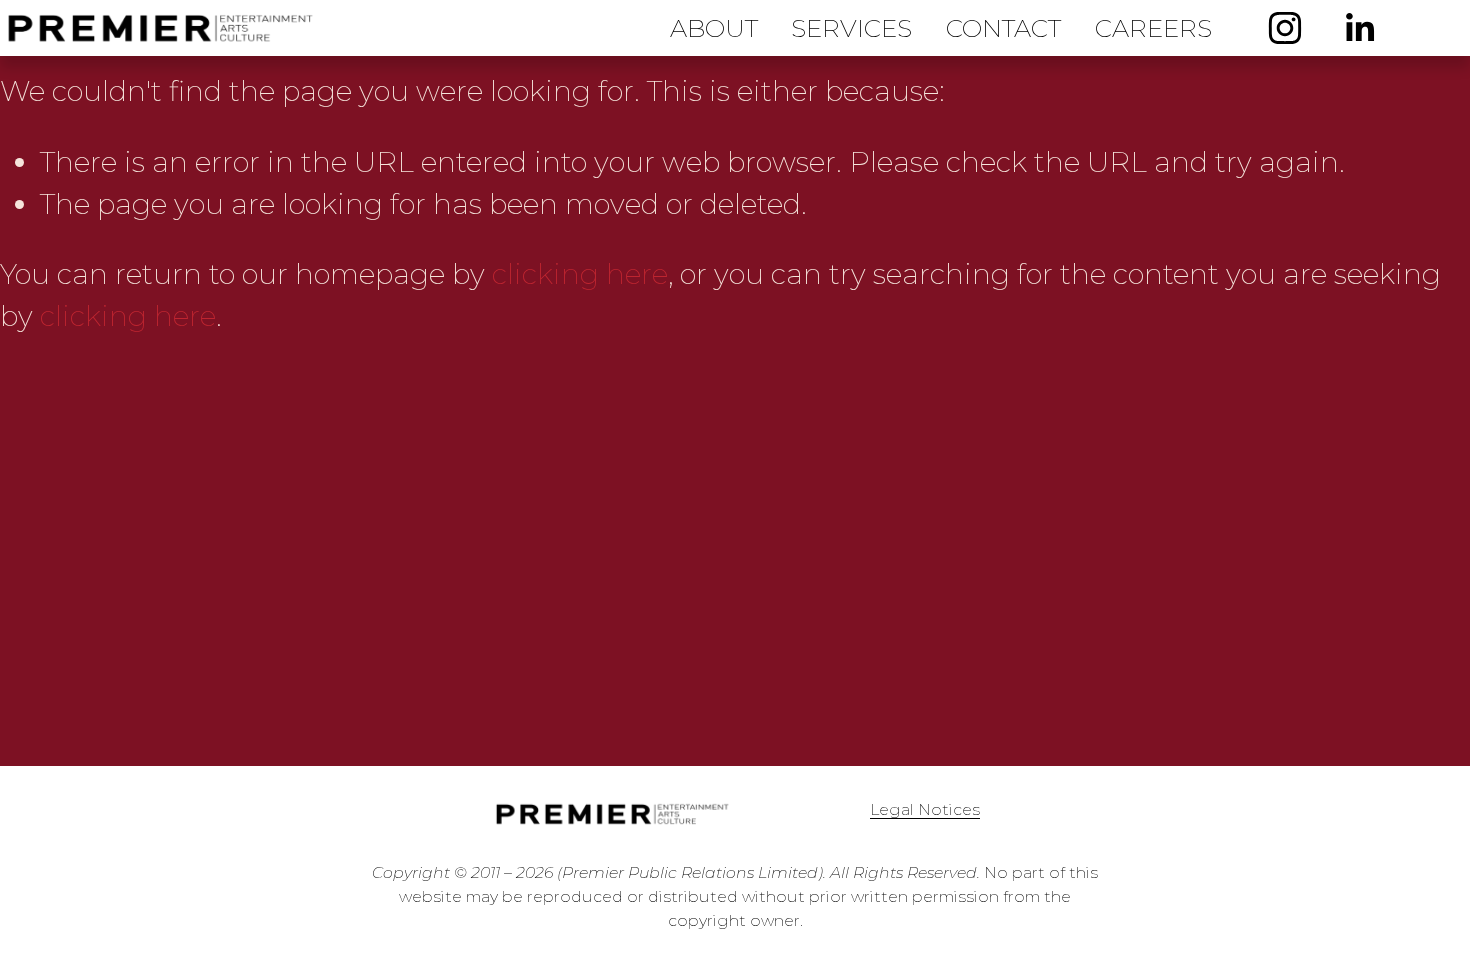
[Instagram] (1285, 28)
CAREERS (1153, 28)
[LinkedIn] (1359, 28)
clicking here (580, 274)
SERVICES (851, 28)
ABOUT (714, 28)
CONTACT (1003, 28)
